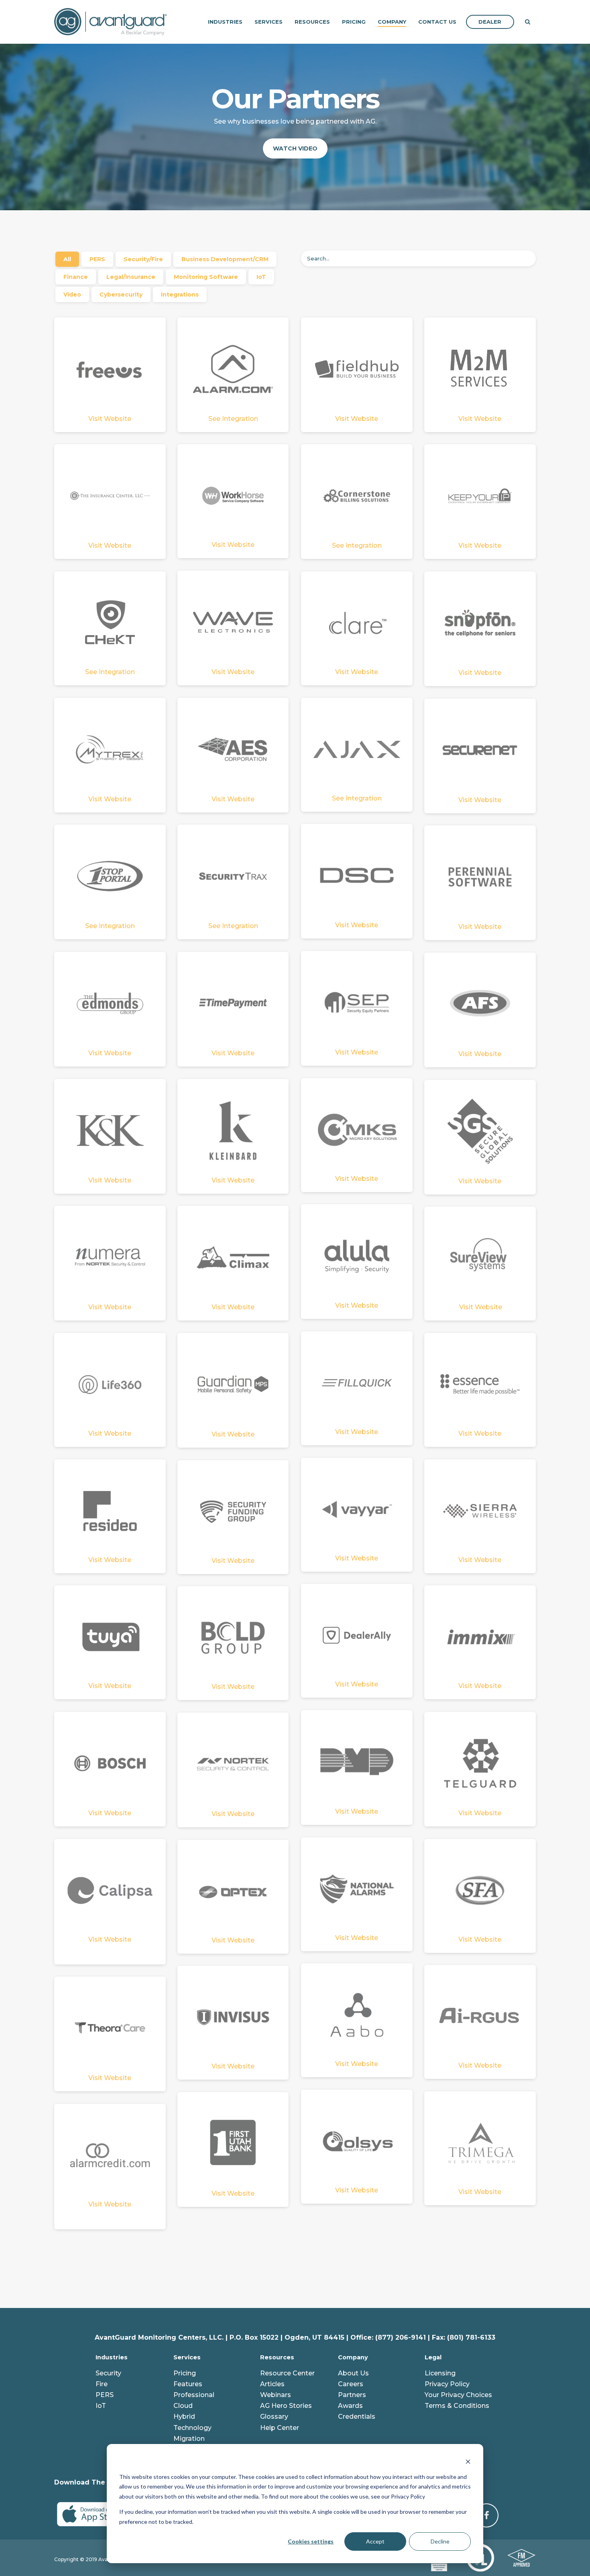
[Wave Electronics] (233, 622)
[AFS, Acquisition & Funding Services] (480, 1004)
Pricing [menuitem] (354, 22)
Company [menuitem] (392, 22)
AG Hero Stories (286, 2406)
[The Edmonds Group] (110, 1003)
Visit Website (110, 419)
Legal (433, 2357)
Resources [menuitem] (312, 22)
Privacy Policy (447, 2384)
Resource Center (287, 2373)
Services (187, 2357)
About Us (353, 2373)
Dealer (490, 22)
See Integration (233, 419)
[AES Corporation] (233, 749)
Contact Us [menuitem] (437, 22)
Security (108, 2373)
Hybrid (184, 2417)
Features (188, 2384)
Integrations (180, 295)
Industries (112, 2357)
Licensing (440, 2373)
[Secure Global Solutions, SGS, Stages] (480, 1131)
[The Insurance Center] (110, 495)
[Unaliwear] (110, 2028)
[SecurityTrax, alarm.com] (233, 876)
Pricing (185, 2373)
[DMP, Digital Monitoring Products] (357, 1761)
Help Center (280, 2428)
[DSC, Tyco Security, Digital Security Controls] (357, 875)
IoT (261, 277)
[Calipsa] (110, 1890)
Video (72, 295)
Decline (440, 2541)
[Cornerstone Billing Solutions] (357, 495)
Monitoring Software (206, 277)
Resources (277, 2357)
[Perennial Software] (480, 877)
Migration (189, 2439)
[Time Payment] (233, 1003)
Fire (102, 2384)
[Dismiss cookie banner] (468, 2461)
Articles (272, 2384)
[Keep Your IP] (480, 495)
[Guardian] (233, 1384)
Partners (352, 2395)
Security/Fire (143, 259)
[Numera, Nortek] (110, 1257)
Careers (351, 2384)
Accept (375, 2541)
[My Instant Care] (480, 369)
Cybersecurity (121, 295)
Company (353, 2357)
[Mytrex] (110, 749)
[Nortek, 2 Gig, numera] (233, 1764)
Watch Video (295, 148)
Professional (194, 2395)
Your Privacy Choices (458, 2395)
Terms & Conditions (457, 2406)
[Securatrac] (357, 369)
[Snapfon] (480, 623)
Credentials (357, 2417)
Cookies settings (311, 2541)
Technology (192, 2428)
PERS (97, 259)
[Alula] (357, 1255)
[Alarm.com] (233, 369)
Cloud (183, 2406)
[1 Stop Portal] (110, 876)
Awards (350, 2406)
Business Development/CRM (225, 259)
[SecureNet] (480, 750)
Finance (76, 277)
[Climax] (233, 1257)
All (67, 259)
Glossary (274, 2417)
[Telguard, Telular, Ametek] (480, 1763)
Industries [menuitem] (225, 22)
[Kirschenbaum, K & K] (110, 1130)
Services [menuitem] (269, 22)
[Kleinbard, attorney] (233, 1130)
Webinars (276, 2395)
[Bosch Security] (110, 1763)
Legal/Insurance (131, 277)
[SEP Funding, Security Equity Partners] (357, 1002)
